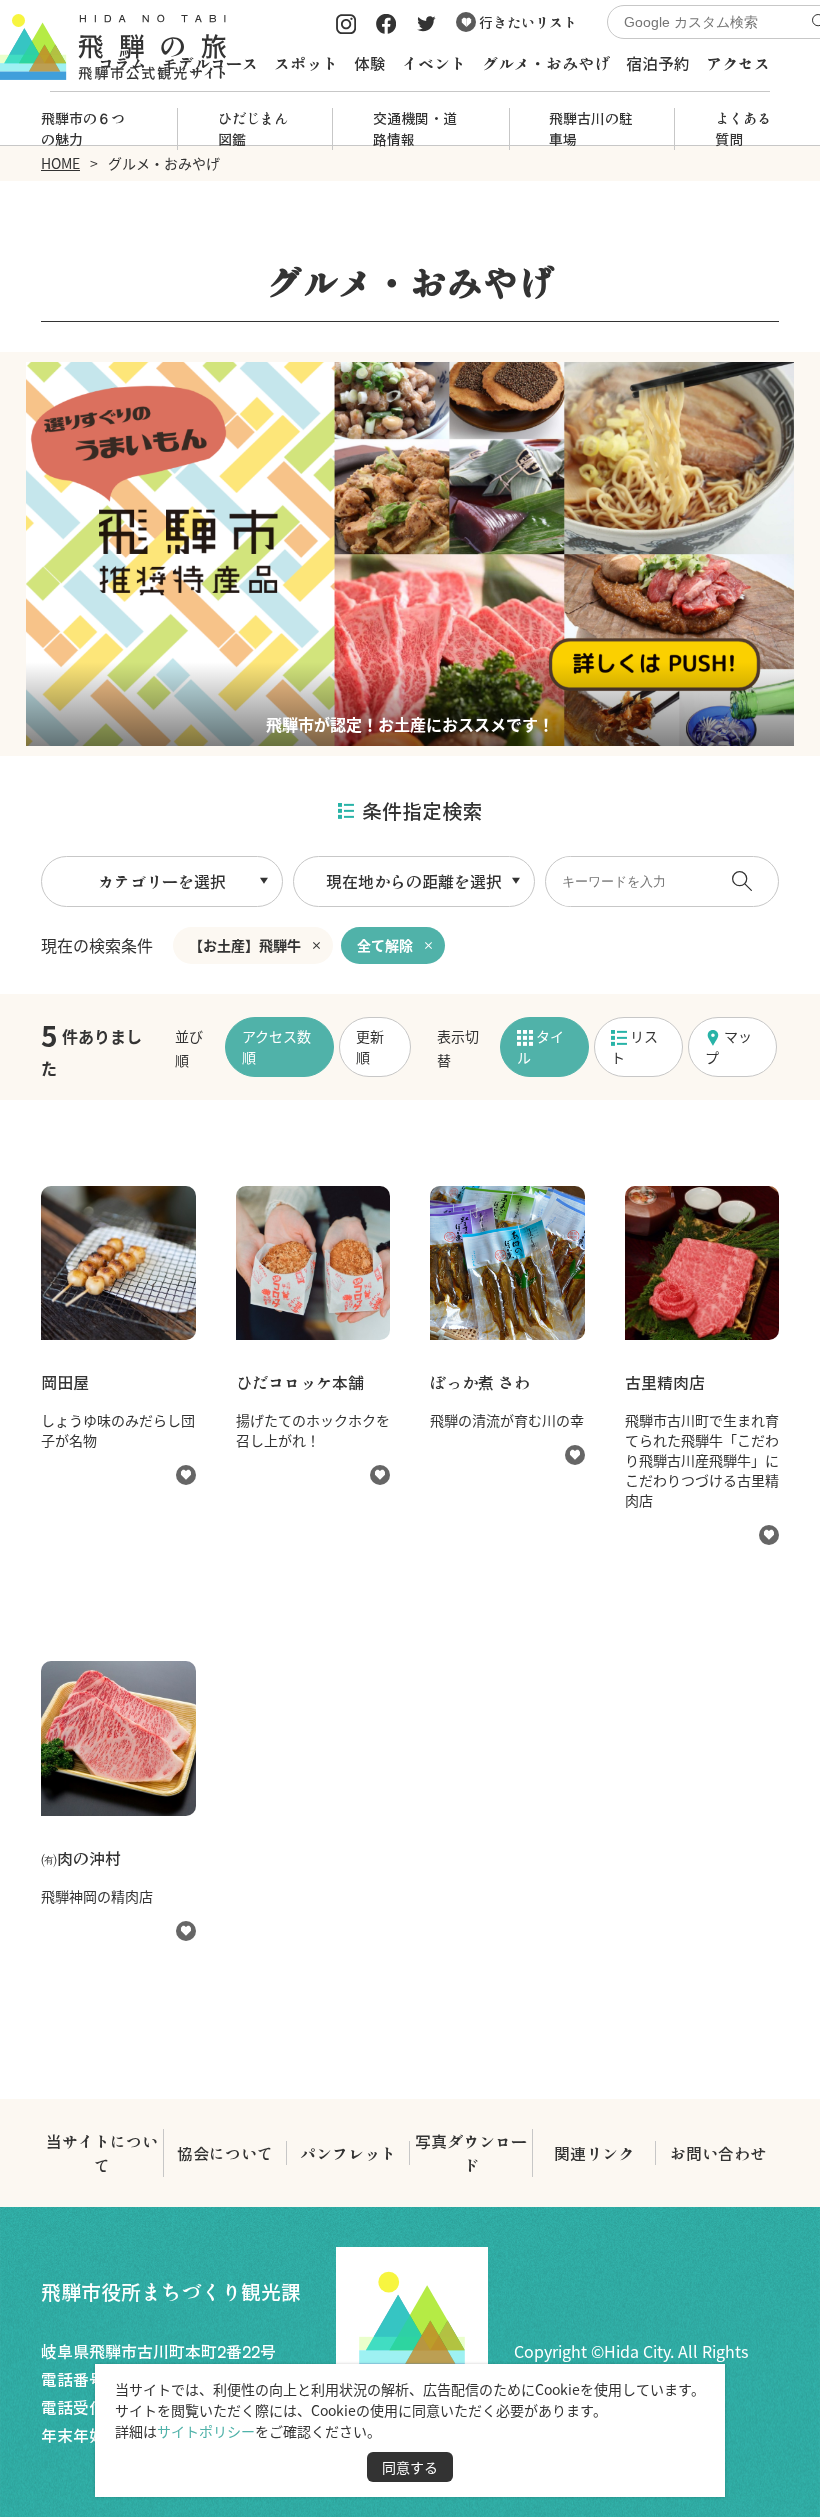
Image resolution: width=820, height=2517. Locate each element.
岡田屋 (65, 1382)
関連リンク (594, 2153)
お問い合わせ (718, 2153)
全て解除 (385, 945)
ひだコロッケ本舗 (300, 1382)
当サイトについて (102, 2153)
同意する (410, 2467)
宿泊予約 (658, 63)
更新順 (370, 1046)
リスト (634, 1046)
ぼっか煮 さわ (480, 1382)
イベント (434, 63)
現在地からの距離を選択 (414, 881)
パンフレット (348, 2153)
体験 (370, 63)
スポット (306, 63)
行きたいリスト (526, 22)
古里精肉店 (665, 1382)
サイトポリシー (206, 2431)
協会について (225, 2153)
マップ (728, 1046)
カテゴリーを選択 (162, 881)
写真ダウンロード (471, 2153)
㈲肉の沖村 (81, 1858)
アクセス (738, 63)
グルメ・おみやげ (546, 63)
